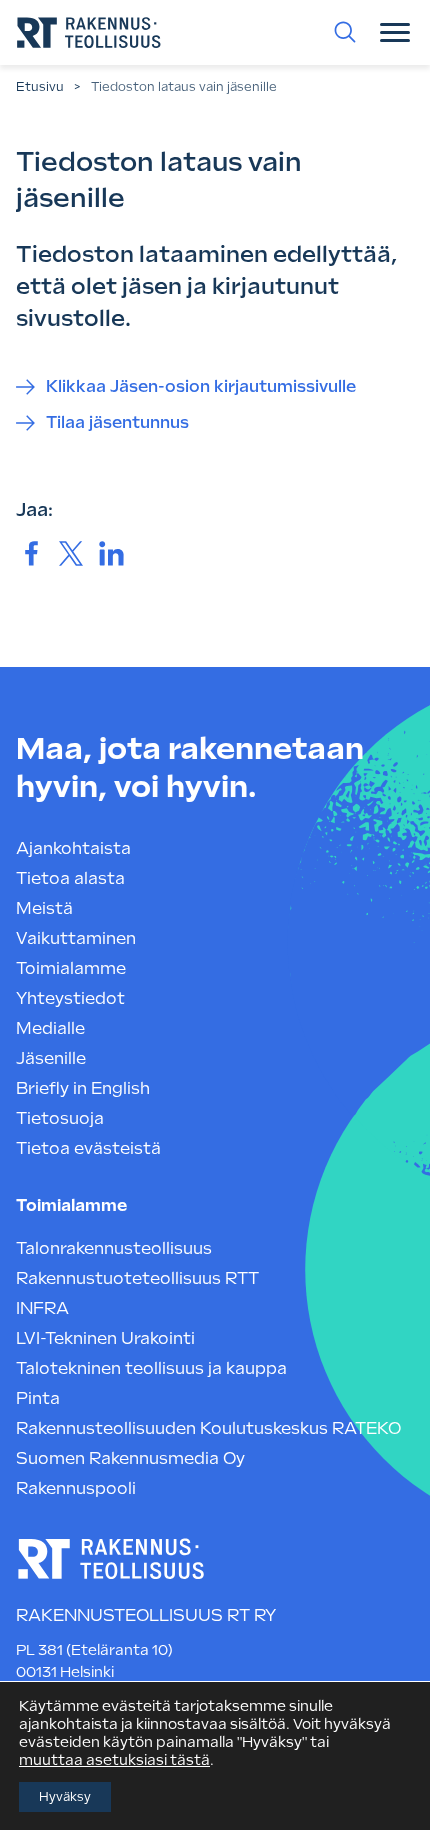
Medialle (50, 1028)
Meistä (44, 908)
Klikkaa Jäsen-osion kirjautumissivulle (201, 386)
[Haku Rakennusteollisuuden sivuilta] (345, 32)
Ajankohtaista (73, 848)
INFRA (42, 1308)
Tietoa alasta (70, 878)
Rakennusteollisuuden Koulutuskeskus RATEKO (208, 1428)
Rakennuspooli (76, 1488)
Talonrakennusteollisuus (114, 1248)
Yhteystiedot (70, 998)
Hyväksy (65, 1797)
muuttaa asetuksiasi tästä (114, 1760)
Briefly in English (83, 1088)
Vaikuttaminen (76, 938)
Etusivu (40, 87)
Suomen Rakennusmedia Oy (130, 1458)
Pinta (38, 1398)
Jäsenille (51, 1058)
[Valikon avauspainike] (395, 32)
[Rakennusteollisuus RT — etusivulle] (89, 32)
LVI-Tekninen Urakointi (105, 1338)
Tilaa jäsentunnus (117, 422)
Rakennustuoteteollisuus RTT (137, 1278)
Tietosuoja (60, 1118)
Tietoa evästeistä (88, 1148)
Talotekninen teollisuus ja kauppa (151, 1368)
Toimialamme (71, 968)
